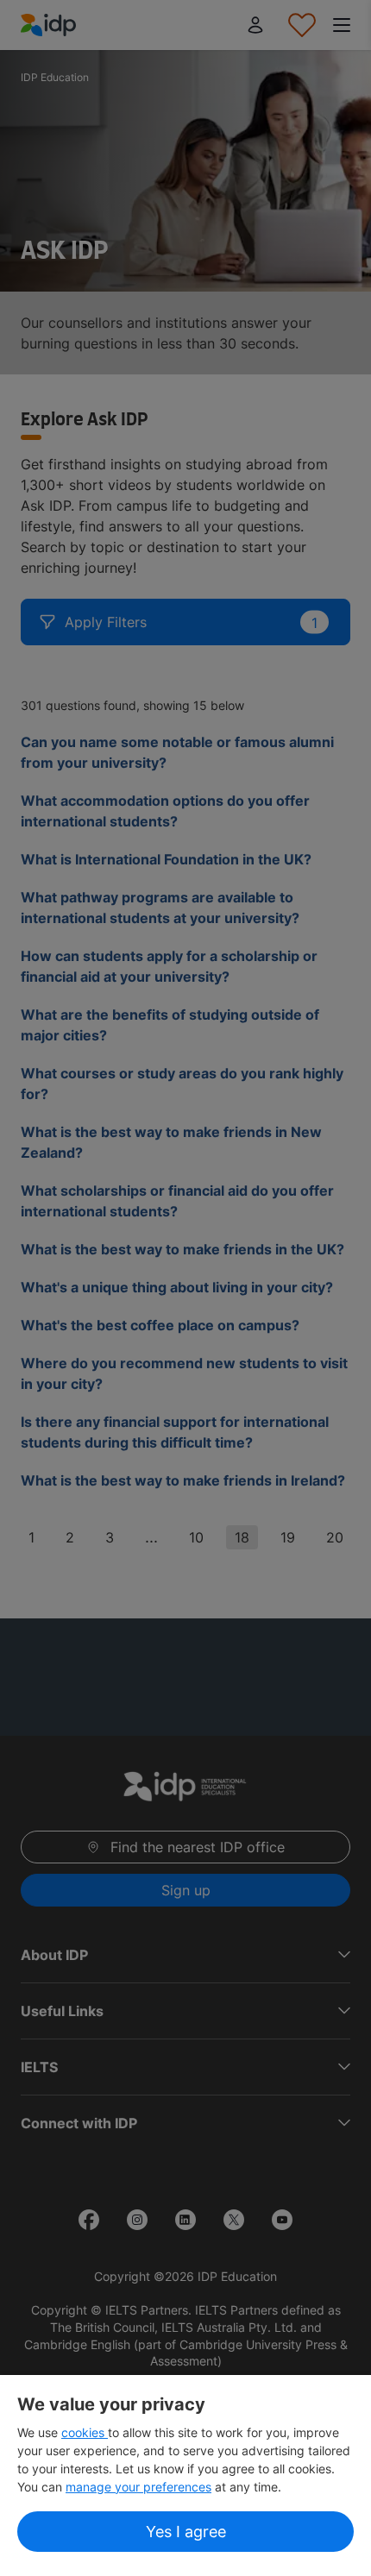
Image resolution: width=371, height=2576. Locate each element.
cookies (85, 2432)
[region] (185, 2475)
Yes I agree (186, 2532)
